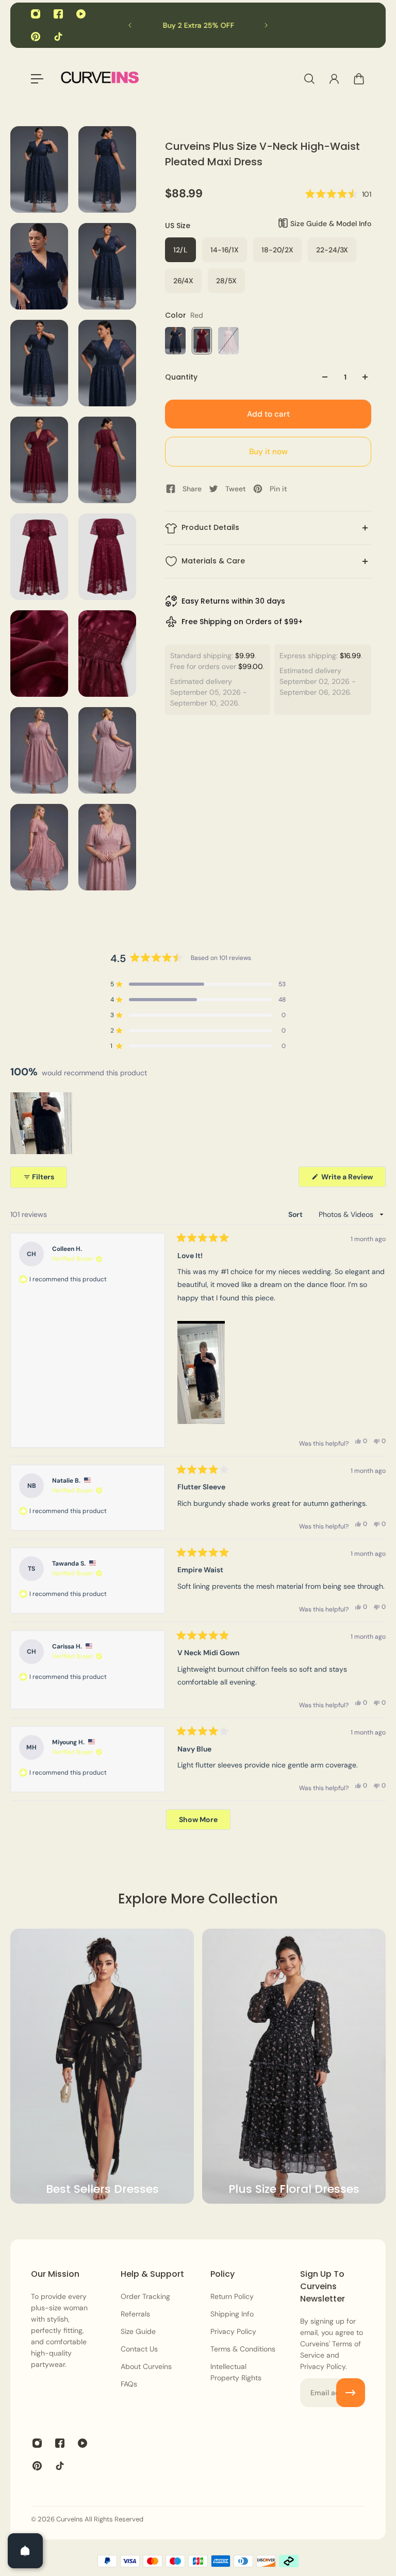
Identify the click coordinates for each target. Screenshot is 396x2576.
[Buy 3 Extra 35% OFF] (222, 25)
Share (192, 489)
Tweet (236, 489)
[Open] (25, 2551)
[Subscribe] (351, 2393)
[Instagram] (36, 14)
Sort (296, 1214)
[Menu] (37, 79)
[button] (338, 194)
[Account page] (334, 79)
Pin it (278, 489)
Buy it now (268, 452)
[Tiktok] (58, 37)
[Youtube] (81, 14)
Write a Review (353, 1179)
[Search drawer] (309, 79)
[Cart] (359, 79)
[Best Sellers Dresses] (102, 2066)
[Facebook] (58, 14)
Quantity (181, 377)
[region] (42, 1123)
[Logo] (100, 79)
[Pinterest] (36, 37)
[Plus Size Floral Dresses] (294, 2066)
